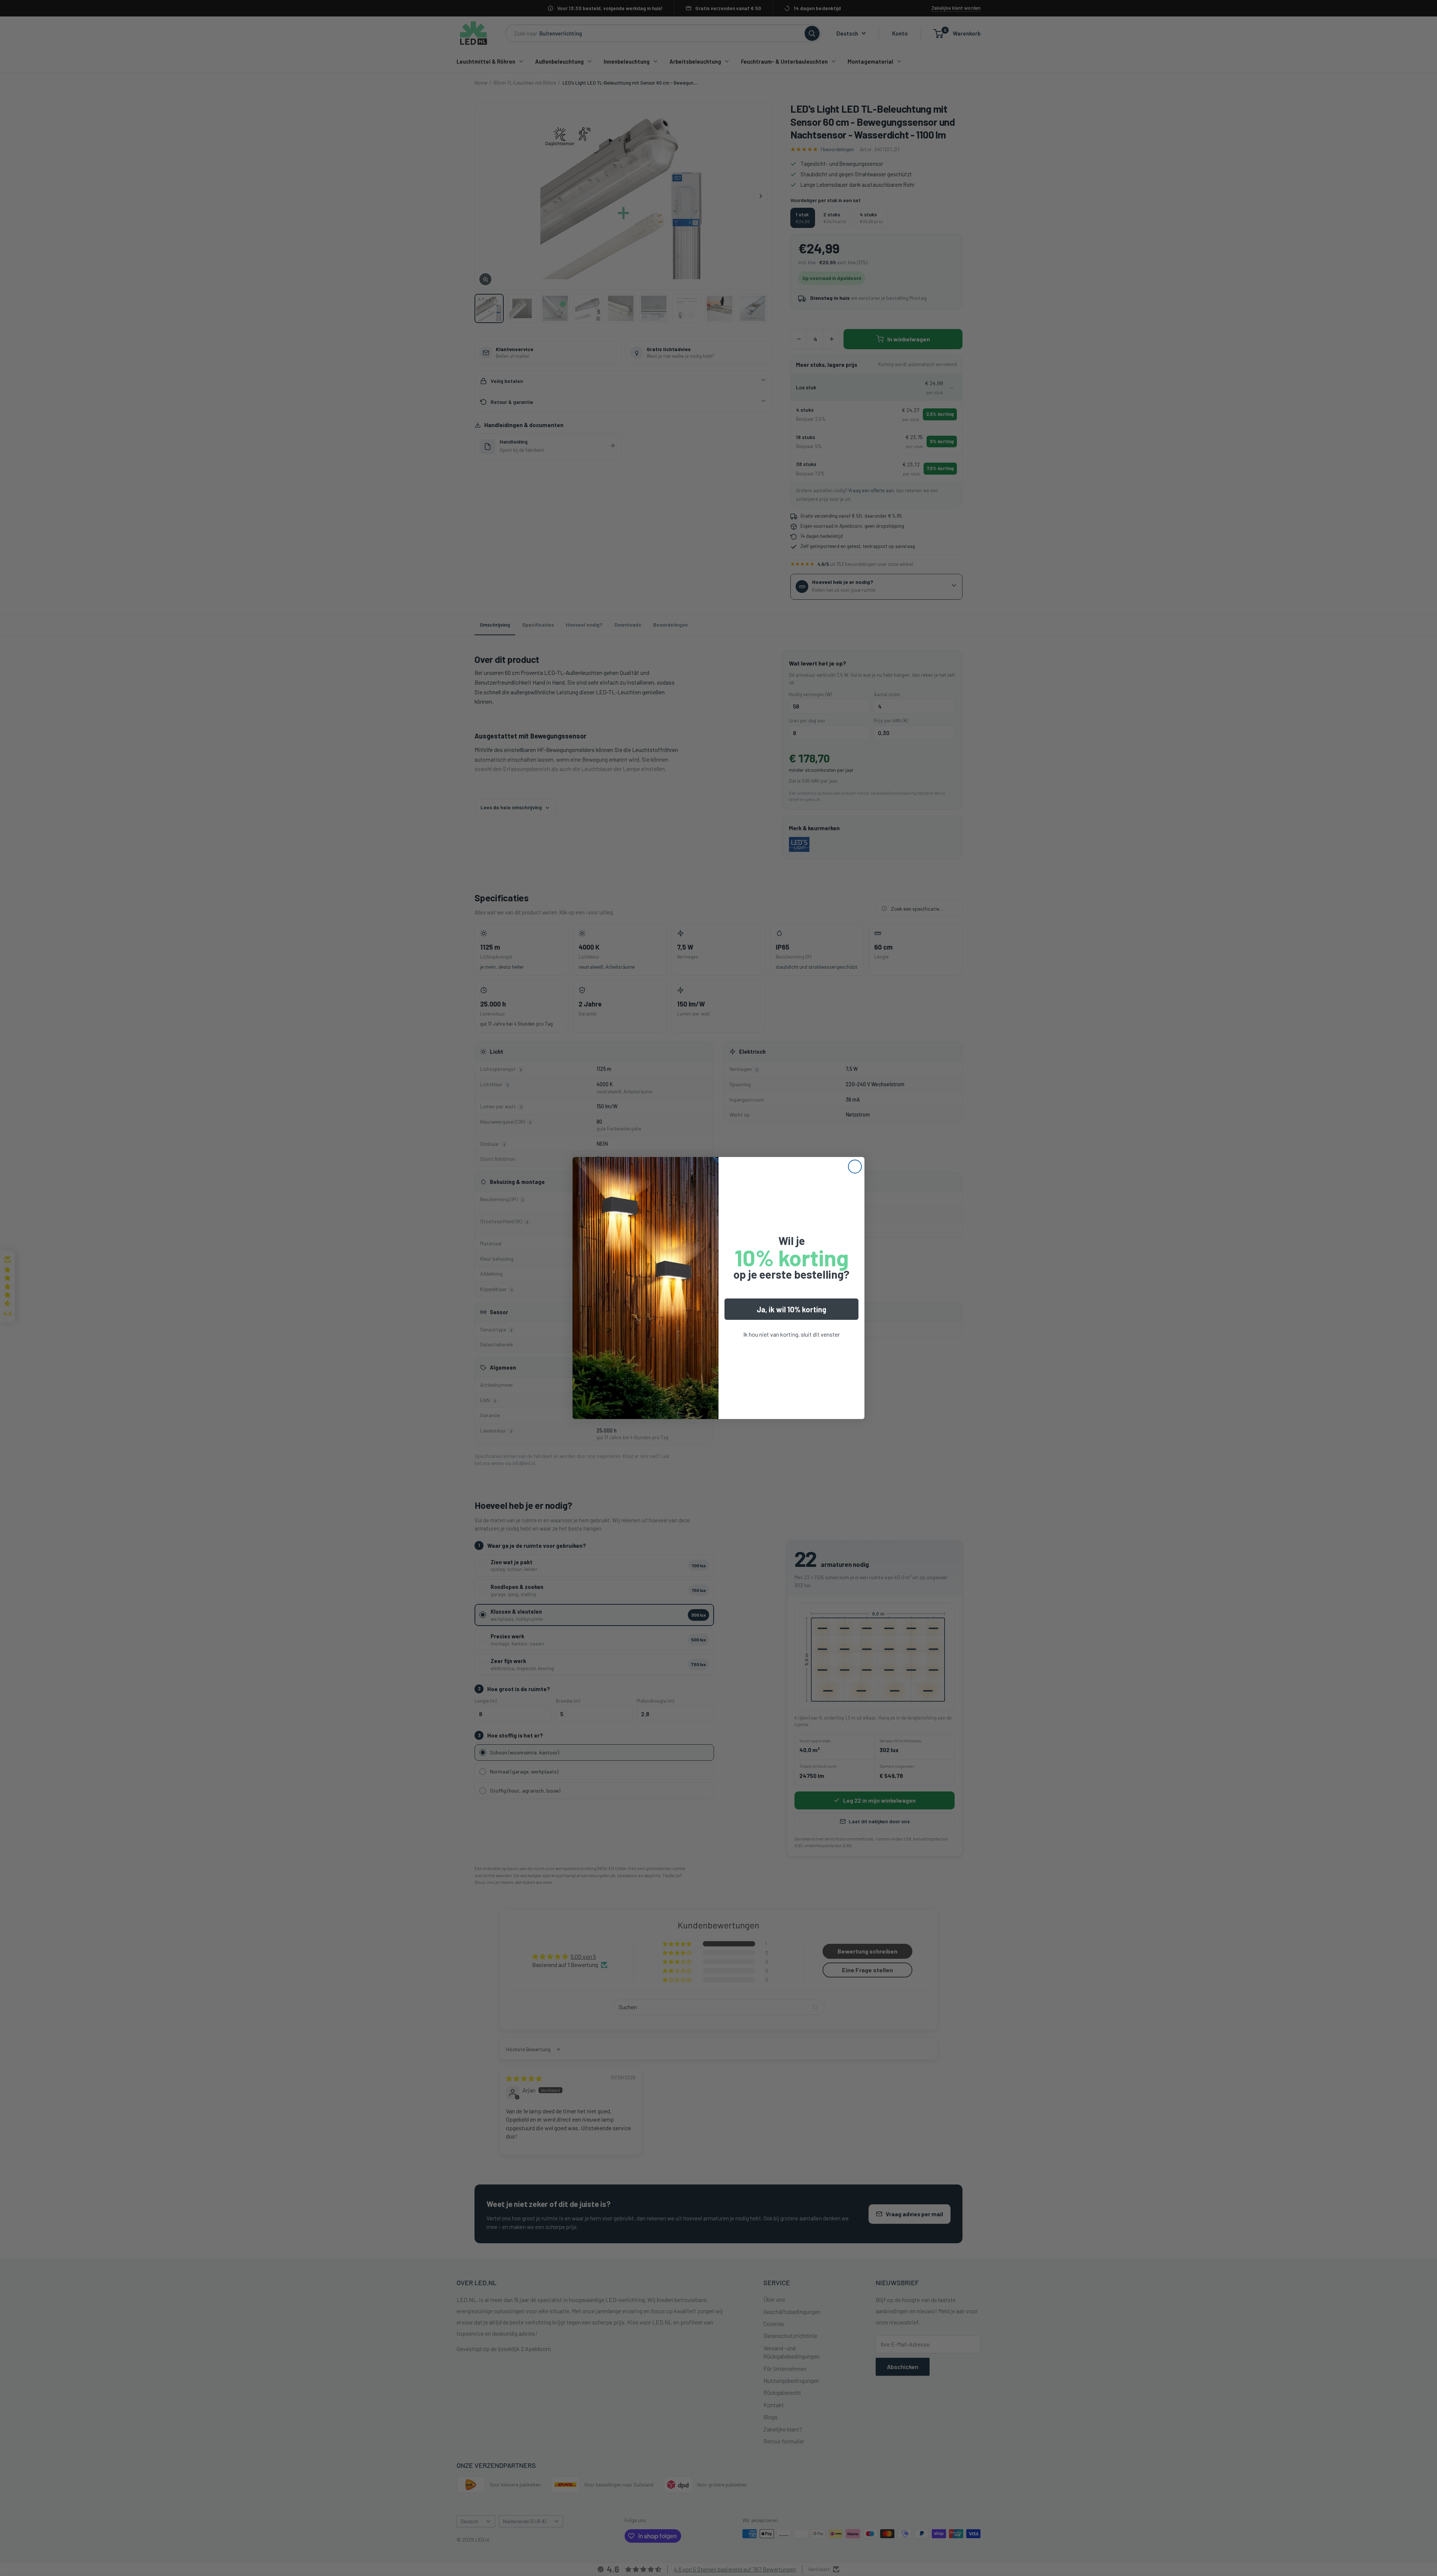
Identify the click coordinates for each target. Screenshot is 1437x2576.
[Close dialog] (855, 1167)
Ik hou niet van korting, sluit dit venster (791, 1334)
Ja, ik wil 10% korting (791, 1309)
